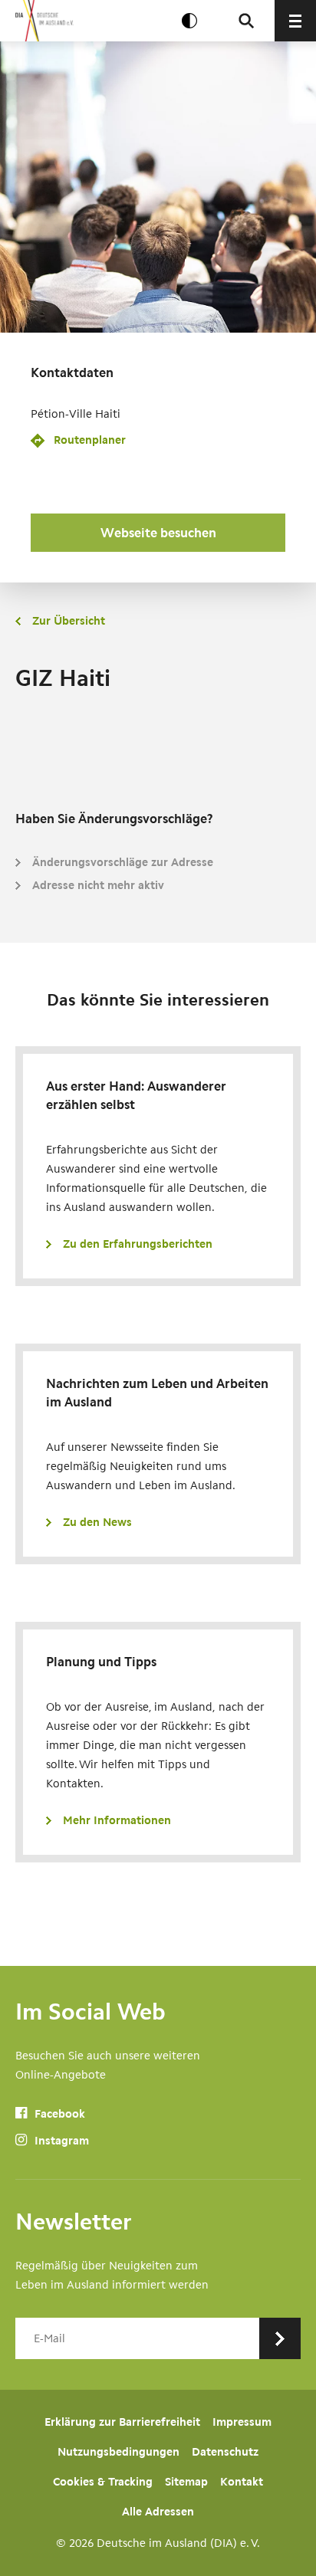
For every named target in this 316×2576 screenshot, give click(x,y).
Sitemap (186, 2482)
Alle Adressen (158, 2512)
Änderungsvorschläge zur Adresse (123, 862)
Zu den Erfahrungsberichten (138, 1244)
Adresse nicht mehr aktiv (98, 885)
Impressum (242, 2422)
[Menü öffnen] (295, 21)
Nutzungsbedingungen (118, 2452)
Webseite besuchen (158, 533)
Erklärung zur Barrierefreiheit (122, 2422)
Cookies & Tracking (103, 2482)
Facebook (58, 2114)
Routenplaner (90, 440)
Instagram (60, 2141)
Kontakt (242, 2482)
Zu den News (97, 1522)
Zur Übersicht (69, 621)
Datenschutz (225, 2452)
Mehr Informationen (117, 1820)
